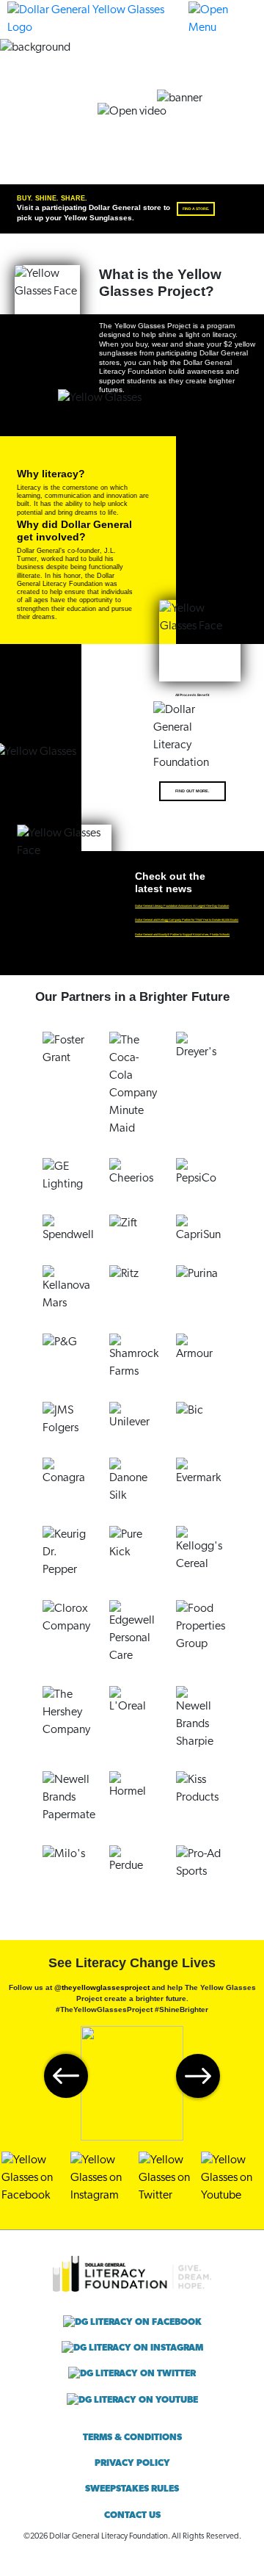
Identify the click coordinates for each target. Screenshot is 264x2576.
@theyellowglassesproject (102, 1987)
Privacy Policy (132, 2463)
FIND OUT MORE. (192, 791)
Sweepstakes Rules (132, 2489)
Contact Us (132, 2515)
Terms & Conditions (132, 2438)
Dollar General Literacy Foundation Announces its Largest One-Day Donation (182, 906)
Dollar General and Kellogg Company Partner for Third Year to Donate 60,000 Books (187, 920)
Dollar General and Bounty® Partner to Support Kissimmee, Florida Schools (182, 934)
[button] (223, 19)
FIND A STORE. (196, 209)
